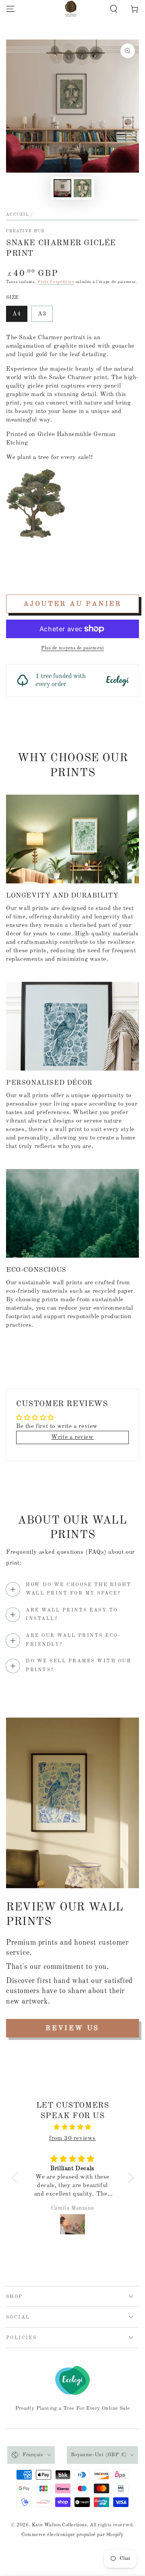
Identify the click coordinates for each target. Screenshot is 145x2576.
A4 (17, 314)
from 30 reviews (72, 2139)
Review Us (72, 2028)
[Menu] (10, 9)
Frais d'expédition (56, 282)
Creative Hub (25, 231)
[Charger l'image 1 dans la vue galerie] (62, 188)
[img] (73, 2127)
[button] (114, 9)
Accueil (18, 215)
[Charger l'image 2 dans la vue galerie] (83, 188)
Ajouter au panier (72, 604)
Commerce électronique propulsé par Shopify (72, 2535)
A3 (42, 314)
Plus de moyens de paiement (72, 648)
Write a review (72, 1437)
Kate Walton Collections (59, 2525)
